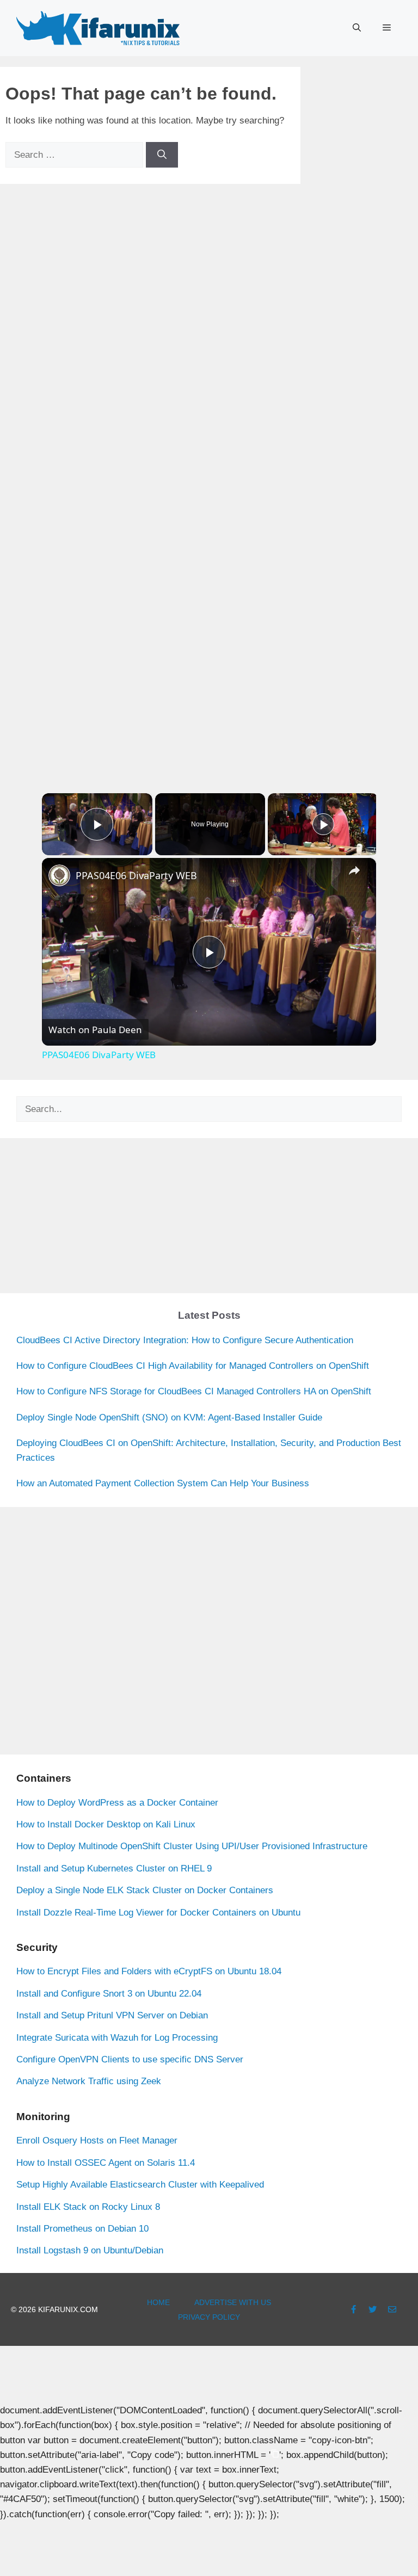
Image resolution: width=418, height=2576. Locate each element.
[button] (357, 28)
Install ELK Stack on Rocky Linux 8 (88, 2207)
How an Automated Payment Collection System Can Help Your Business (163, 1483)
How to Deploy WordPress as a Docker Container (117, 1803)
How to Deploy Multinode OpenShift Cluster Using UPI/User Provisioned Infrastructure (192, 1846)
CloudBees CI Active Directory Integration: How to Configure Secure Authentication (185, 1340)
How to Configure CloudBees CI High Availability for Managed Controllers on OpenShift (193, 1366)
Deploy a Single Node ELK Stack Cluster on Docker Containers (145, 1890)
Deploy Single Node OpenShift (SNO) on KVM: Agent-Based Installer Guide (169, 1417)
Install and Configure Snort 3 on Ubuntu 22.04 (109, 1994)
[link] (59, 875)
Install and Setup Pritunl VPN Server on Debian (112, 2015)
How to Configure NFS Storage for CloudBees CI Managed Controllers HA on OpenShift (194, 1391)
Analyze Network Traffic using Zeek (89, 2081)
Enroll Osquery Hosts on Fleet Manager (97, 2141)
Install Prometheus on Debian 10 (82, 2229)
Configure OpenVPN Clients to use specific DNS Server (130, 2059)
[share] (354, 871)
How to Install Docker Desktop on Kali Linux (106, 1824)
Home (158, 2302)
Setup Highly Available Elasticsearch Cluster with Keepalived (140, 2185)
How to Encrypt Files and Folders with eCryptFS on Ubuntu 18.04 (149, 1971)
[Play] (323, 824)
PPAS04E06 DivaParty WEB (136, 875)
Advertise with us (233, 2302)
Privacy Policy (209, 2317)
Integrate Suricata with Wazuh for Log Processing (117, 2038)
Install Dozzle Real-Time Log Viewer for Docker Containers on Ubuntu (158, 1913)
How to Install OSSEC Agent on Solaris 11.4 (106, 2163)
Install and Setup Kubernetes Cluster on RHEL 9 (114, 1868)
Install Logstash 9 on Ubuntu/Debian (90, 2250)
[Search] (162, 155)
